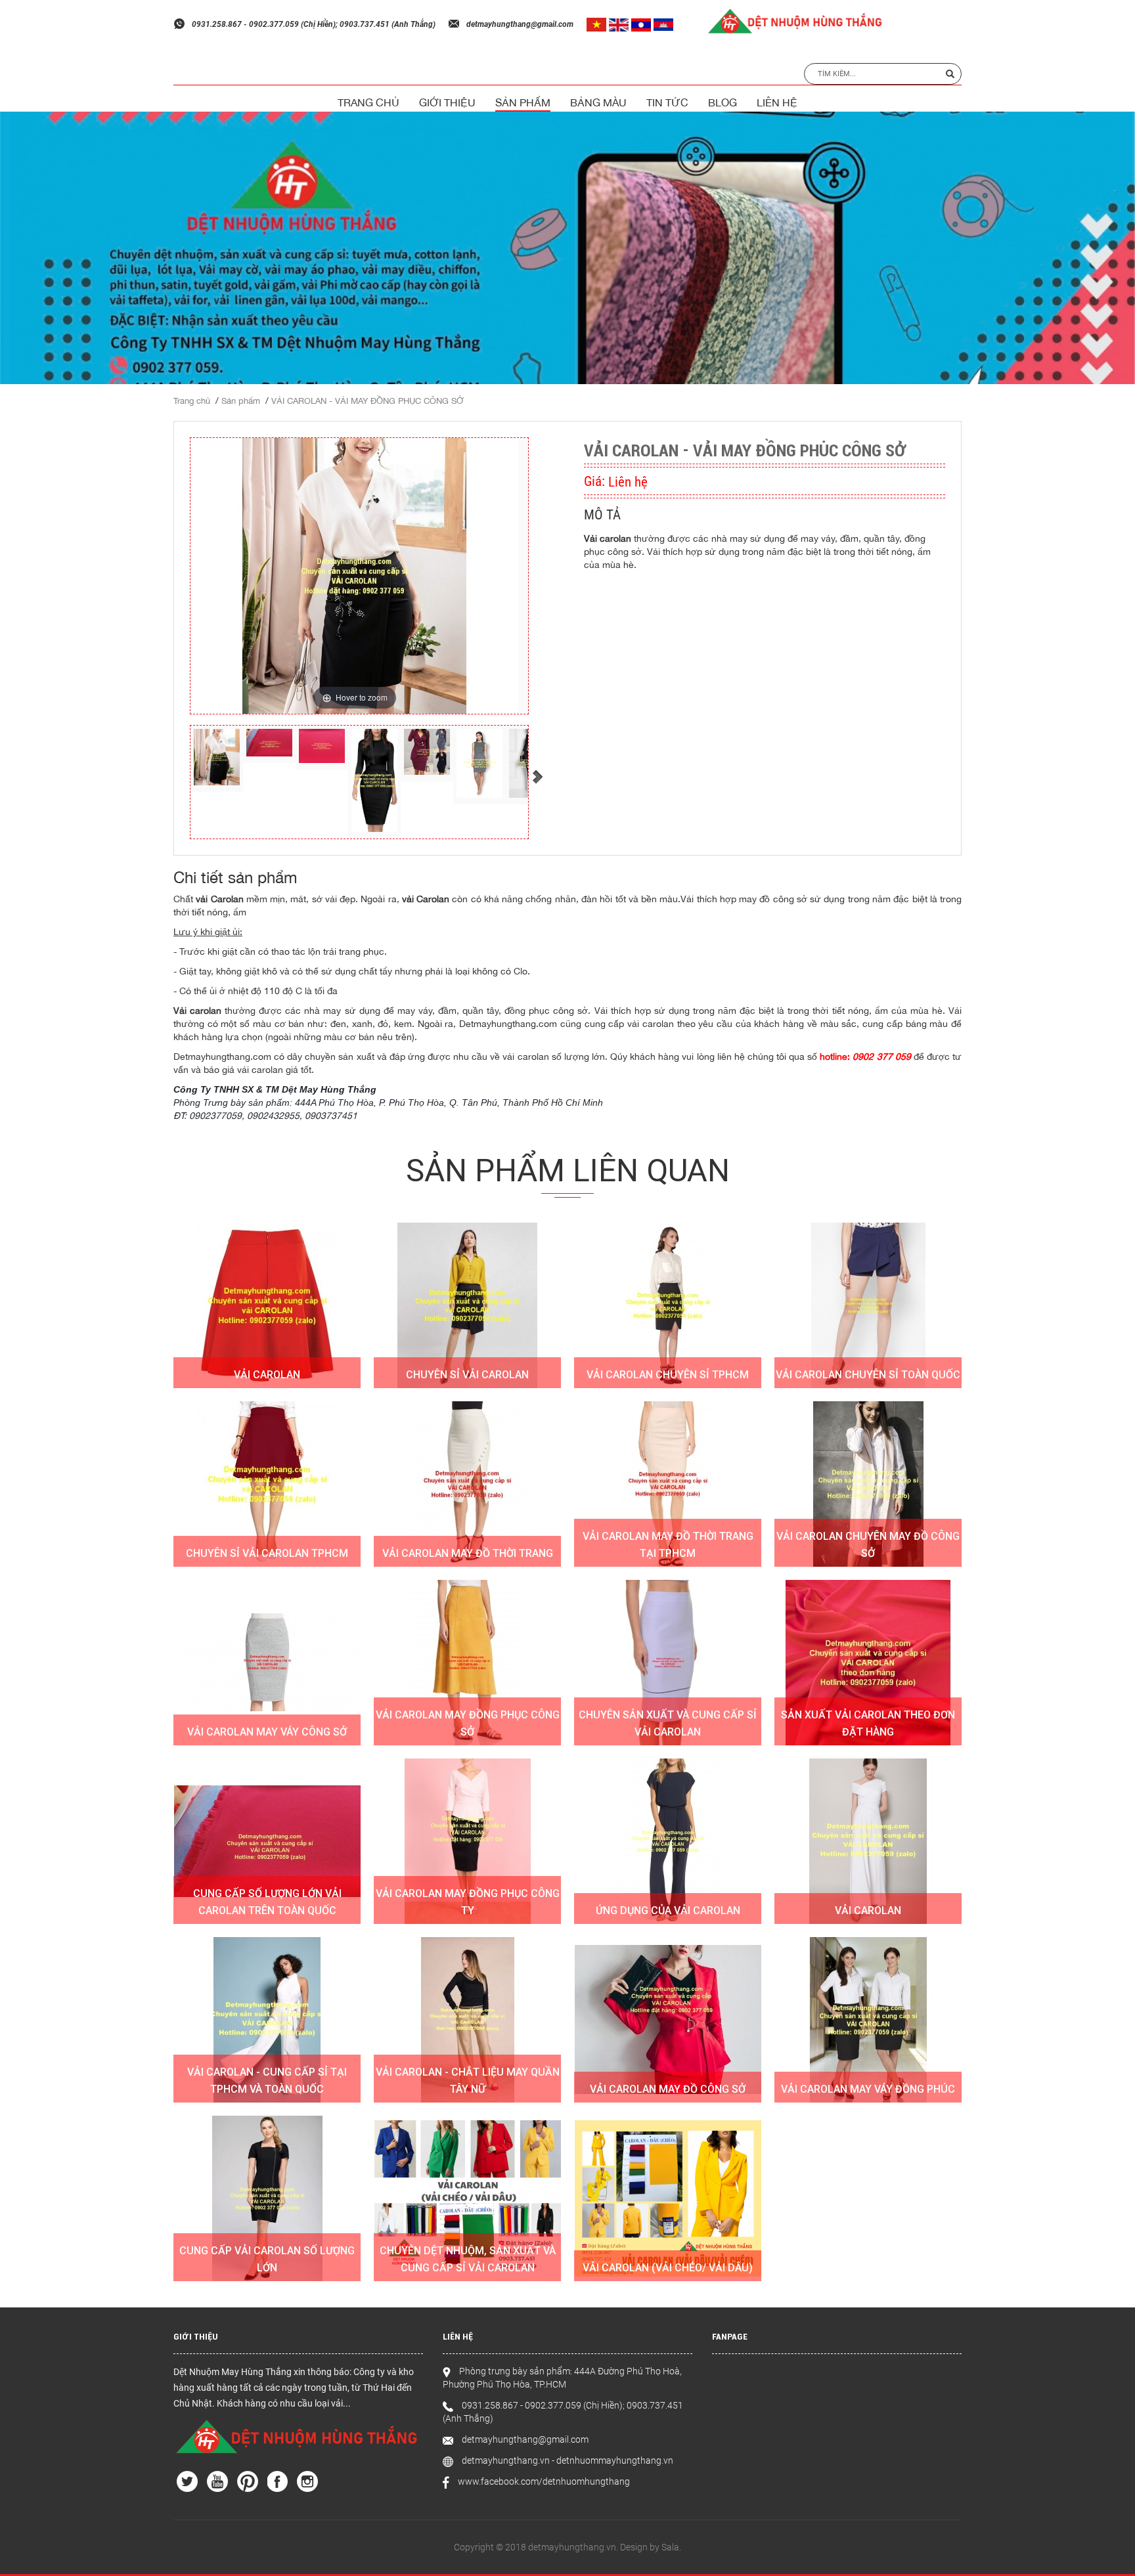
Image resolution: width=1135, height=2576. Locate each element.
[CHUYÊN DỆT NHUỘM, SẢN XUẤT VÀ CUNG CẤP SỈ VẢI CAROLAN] (467, 2198)
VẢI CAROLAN (267, 1375)
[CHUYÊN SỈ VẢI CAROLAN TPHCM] (267, 1484)
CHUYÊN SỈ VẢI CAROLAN (467, 1375)
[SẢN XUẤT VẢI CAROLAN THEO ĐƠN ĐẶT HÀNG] (868, 1663)
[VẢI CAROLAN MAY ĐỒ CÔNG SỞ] (668, 2020)
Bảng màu (598, 102)
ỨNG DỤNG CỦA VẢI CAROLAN (668, 1910)
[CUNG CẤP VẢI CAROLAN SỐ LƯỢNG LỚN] (267, 2198)
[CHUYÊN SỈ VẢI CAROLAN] (467, 1305)
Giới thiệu (447, 102)
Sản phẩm (523, 102)
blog (723, 102)
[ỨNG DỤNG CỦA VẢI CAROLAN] (668, 1841)
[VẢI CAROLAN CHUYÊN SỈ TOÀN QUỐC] (868, 1305)
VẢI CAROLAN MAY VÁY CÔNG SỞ (267, 1732)
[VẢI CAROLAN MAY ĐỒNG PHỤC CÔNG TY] (467, 1841)
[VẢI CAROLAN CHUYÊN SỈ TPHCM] (668, 1305)
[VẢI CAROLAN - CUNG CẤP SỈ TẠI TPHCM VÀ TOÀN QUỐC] (267, 2020)
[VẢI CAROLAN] (267, 1305)
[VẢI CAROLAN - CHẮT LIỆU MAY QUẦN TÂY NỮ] (467, 2020)
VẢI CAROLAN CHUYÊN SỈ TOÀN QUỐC (868, 1375)
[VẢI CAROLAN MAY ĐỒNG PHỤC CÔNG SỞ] (467, 1663)
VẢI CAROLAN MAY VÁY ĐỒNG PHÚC (868, 2089)
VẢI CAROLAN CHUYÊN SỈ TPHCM (668, 1375)
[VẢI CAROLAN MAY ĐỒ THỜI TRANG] (467, 1484)
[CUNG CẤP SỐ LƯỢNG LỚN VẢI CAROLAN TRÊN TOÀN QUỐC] (267, 1841)
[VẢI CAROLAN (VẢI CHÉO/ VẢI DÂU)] (668, 2198)
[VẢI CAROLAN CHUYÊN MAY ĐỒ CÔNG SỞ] (868, 1484)
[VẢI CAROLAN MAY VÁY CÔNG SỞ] (267, 1663)
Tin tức (667, 102)
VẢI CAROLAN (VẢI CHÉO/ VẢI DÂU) (668, 2268)
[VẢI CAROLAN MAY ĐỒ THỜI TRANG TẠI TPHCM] (668, 1484)
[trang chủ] (298, 2436)
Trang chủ (368, 102)
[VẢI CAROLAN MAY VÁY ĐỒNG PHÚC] (868, 2020)
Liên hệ (777, 102)
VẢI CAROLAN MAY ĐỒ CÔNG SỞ (668, 2089)
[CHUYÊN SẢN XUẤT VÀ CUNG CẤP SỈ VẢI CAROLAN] (668, 1663)
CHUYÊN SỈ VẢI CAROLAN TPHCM (267, 1553)
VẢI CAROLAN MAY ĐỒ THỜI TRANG (468, 1553)
